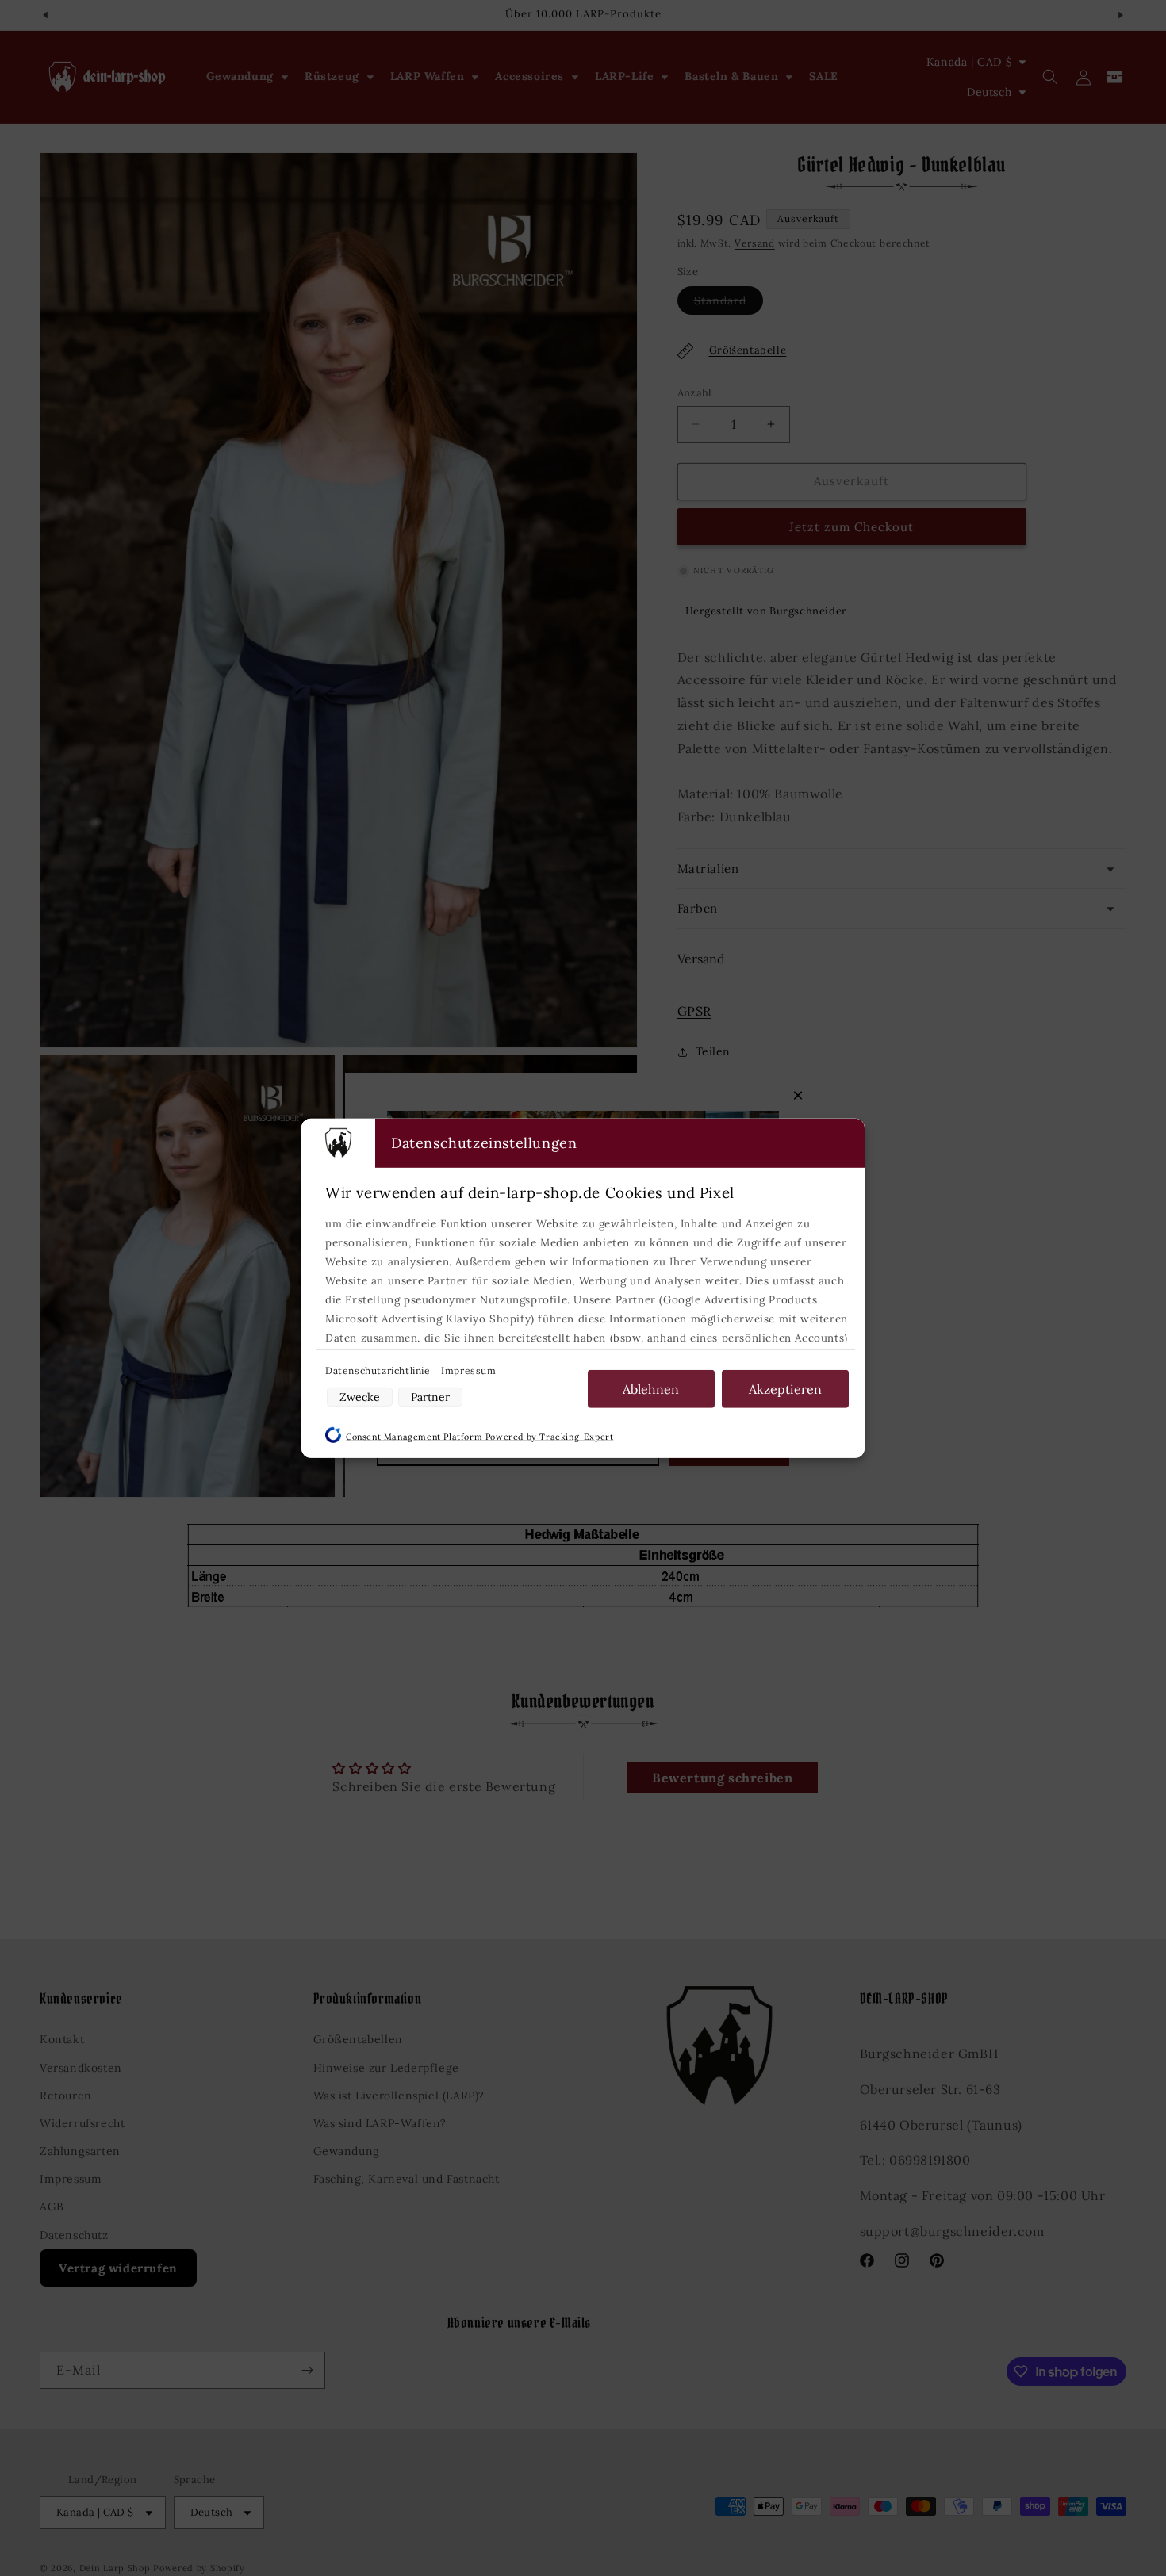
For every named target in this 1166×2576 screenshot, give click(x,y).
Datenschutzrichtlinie (379, 1370)
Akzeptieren (785, 1388)
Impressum (468, 1370)
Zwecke (360, 1396)
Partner (430, 1396)
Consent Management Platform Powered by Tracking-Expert (479, 1436)
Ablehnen (651, 1388)
